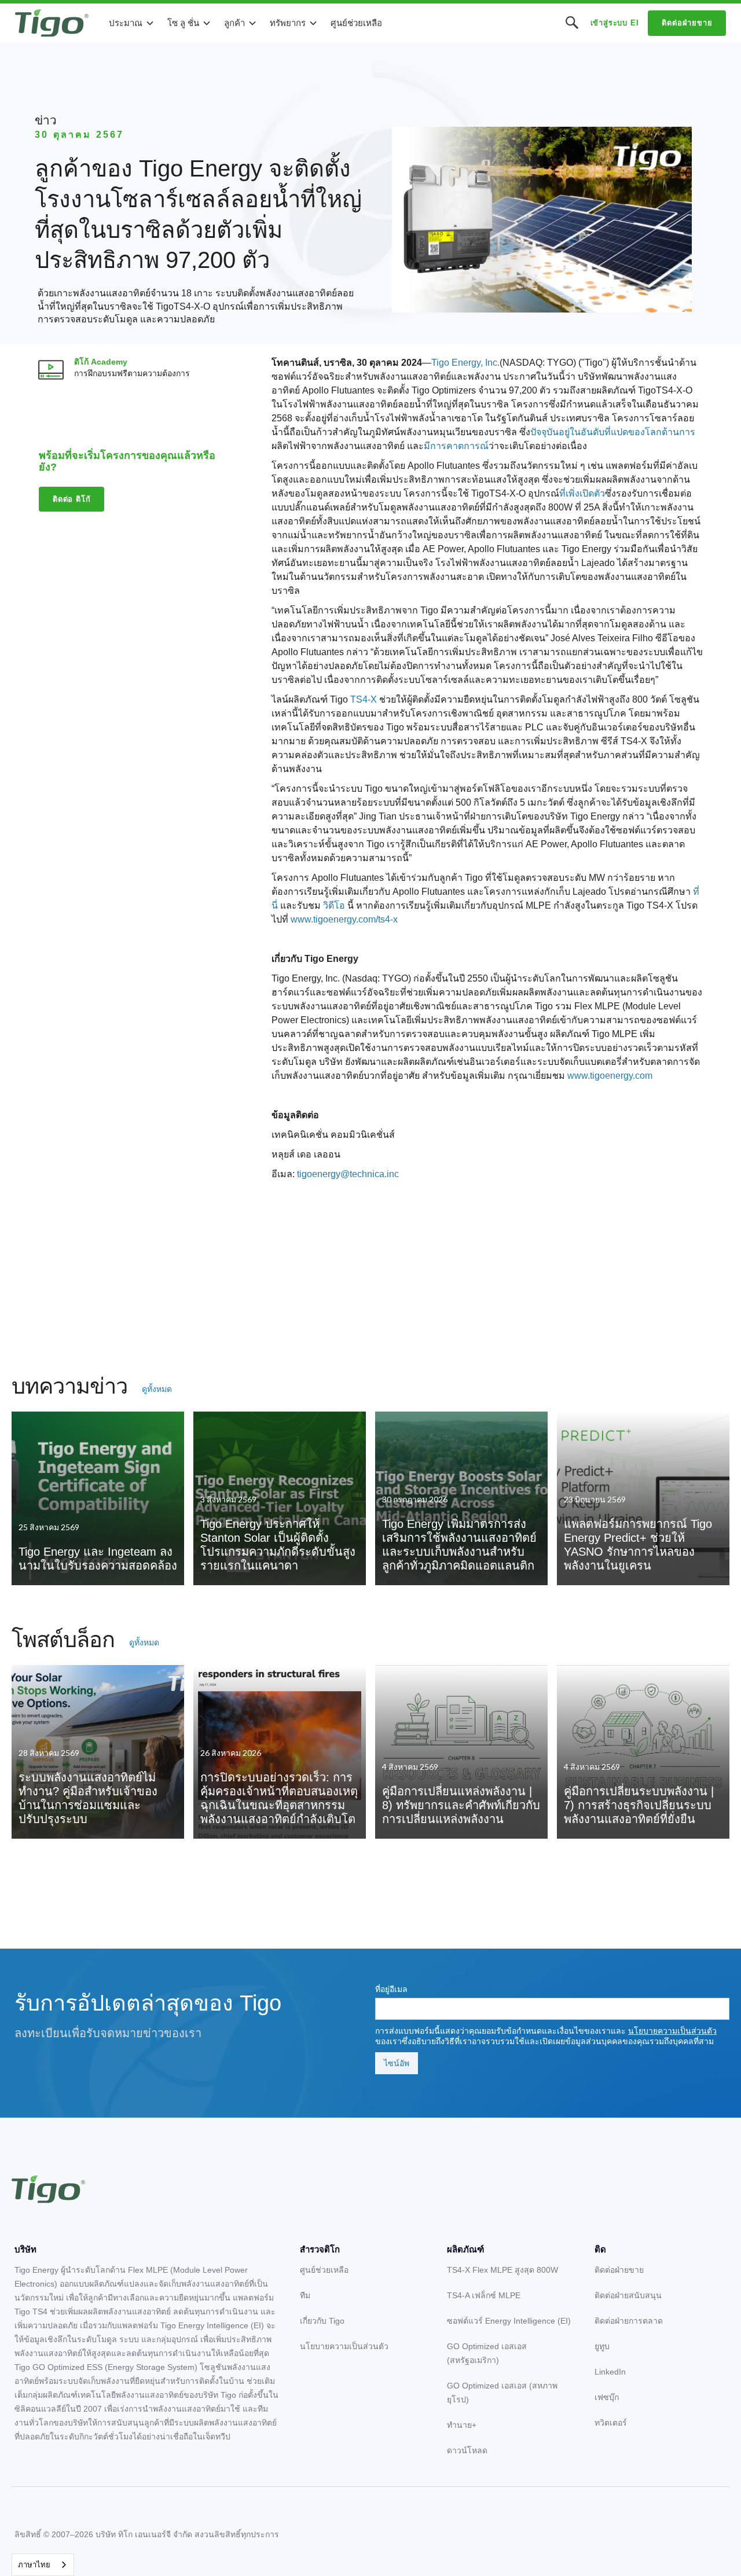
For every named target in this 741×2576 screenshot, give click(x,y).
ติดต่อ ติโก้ (71, 499)
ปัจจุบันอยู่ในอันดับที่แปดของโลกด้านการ (613, 432)
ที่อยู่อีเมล (391, 1989)
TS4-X (364, 699)
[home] (52, 23)
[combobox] (43, 2565)
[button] (132, 23)
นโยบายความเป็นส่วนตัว (672, 2031)
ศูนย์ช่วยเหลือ (356, 23)
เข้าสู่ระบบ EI (615, 23)
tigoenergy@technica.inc (348, 1174)
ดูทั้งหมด (157, 1389)
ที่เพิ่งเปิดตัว (582, 493)
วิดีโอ (334, 905)
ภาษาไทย (34, 2565)
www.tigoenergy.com (610, 1076)
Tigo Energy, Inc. (465, 363)
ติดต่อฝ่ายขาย (687, 23)
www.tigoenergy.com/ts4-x (344, 919)
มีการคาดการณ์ (456, 446)
